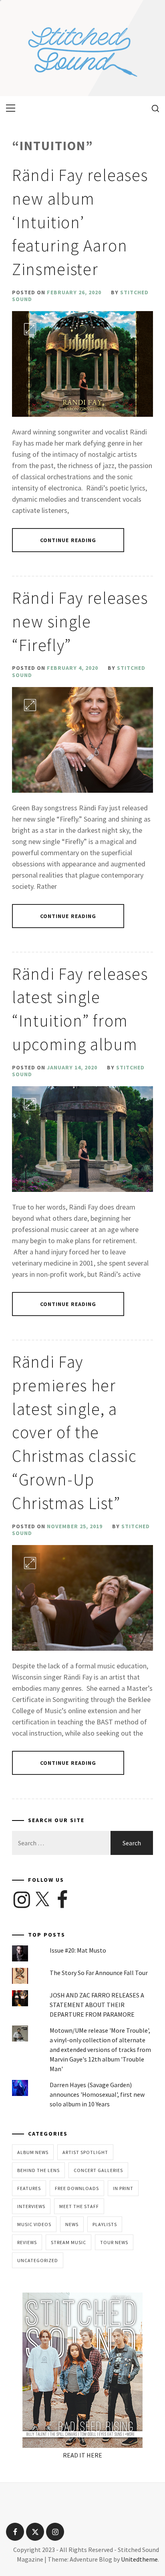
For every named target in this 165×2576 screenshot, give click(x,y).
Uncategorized (38, 2260)
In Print (123, 2188)
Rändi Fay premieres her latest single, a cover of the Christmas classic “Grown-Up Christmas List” (74, 1432)
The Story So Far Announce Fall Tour (99, 1973)
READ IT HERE (82, 2455)
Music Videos (34, 2224)
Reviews (27, 2242)
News (72, 2224)
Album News (33, 2152)
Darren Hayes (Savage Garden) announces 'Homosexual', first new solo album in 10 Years (97, 2094)
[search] (152, 108)
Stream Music (68, 2242)
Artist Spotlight (85, 2152)
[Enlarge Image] (30, 329)
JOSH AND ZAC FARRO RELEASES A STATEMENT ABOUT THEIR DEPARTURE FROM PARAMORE (97, 2005)
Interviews (31, 2206)
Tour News (114, 2242)
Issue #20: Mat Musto (78, 1950)
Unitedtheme (139, 2559)
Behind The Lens (38, 2170)
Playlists (105, 2224)
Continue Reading (68, 540)
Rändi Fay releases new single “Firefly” (80, 621)
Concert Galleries (98, 2170)
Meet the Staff (79, 2206)
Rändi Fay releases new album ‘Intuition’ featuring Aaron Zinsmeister (80, 222)
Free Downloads (77, 2188)
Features (29, 2188)
